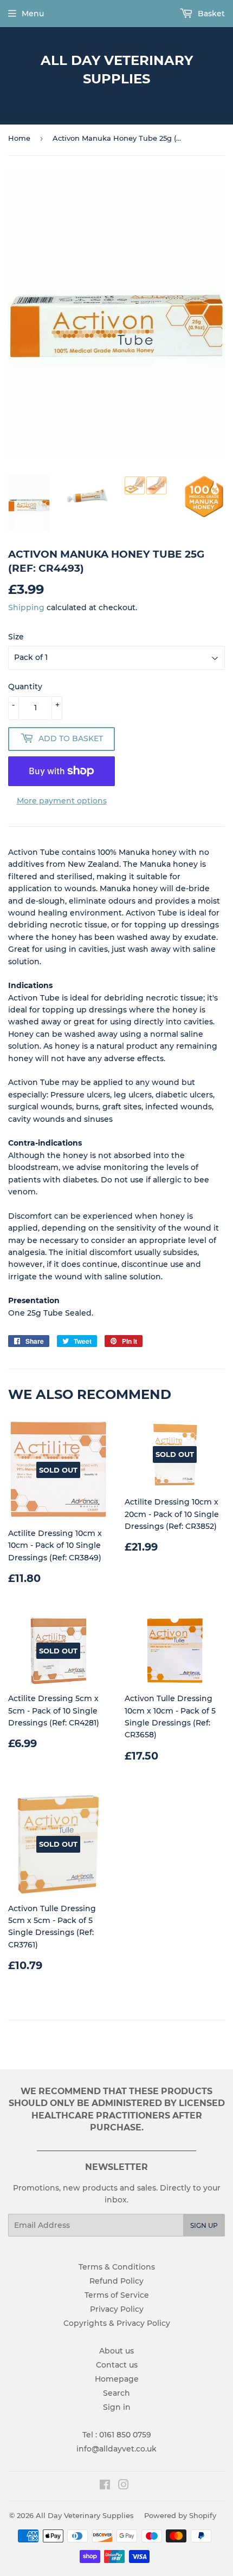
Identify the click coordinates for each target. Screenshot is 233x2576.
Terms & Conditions (117, 2267)
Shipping (26, 607)
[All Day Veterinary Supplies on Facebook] (105, 2486)
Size (16, 637)
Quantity (25, 687)
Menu (33, 14)
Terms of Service (117, 2295)
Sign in (117, 2407)
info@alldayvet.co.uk (116, 2449)
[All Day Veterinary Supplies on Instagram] (124, 2486)
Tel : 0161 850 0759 (117, 2435)
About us (116, 2351)
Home (19, 138)
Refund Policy (116, 2281)
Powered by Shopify (180, 2515)
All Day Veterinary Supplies (117, 70)
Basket (210, 14)
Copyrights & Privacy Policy (117, 2323)
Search (116, 2393)
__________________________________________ (116, 2148)
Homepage (117, 2379)
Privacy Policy (117, 2309)
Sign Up (204, 2225)
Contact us (117, 2365)
